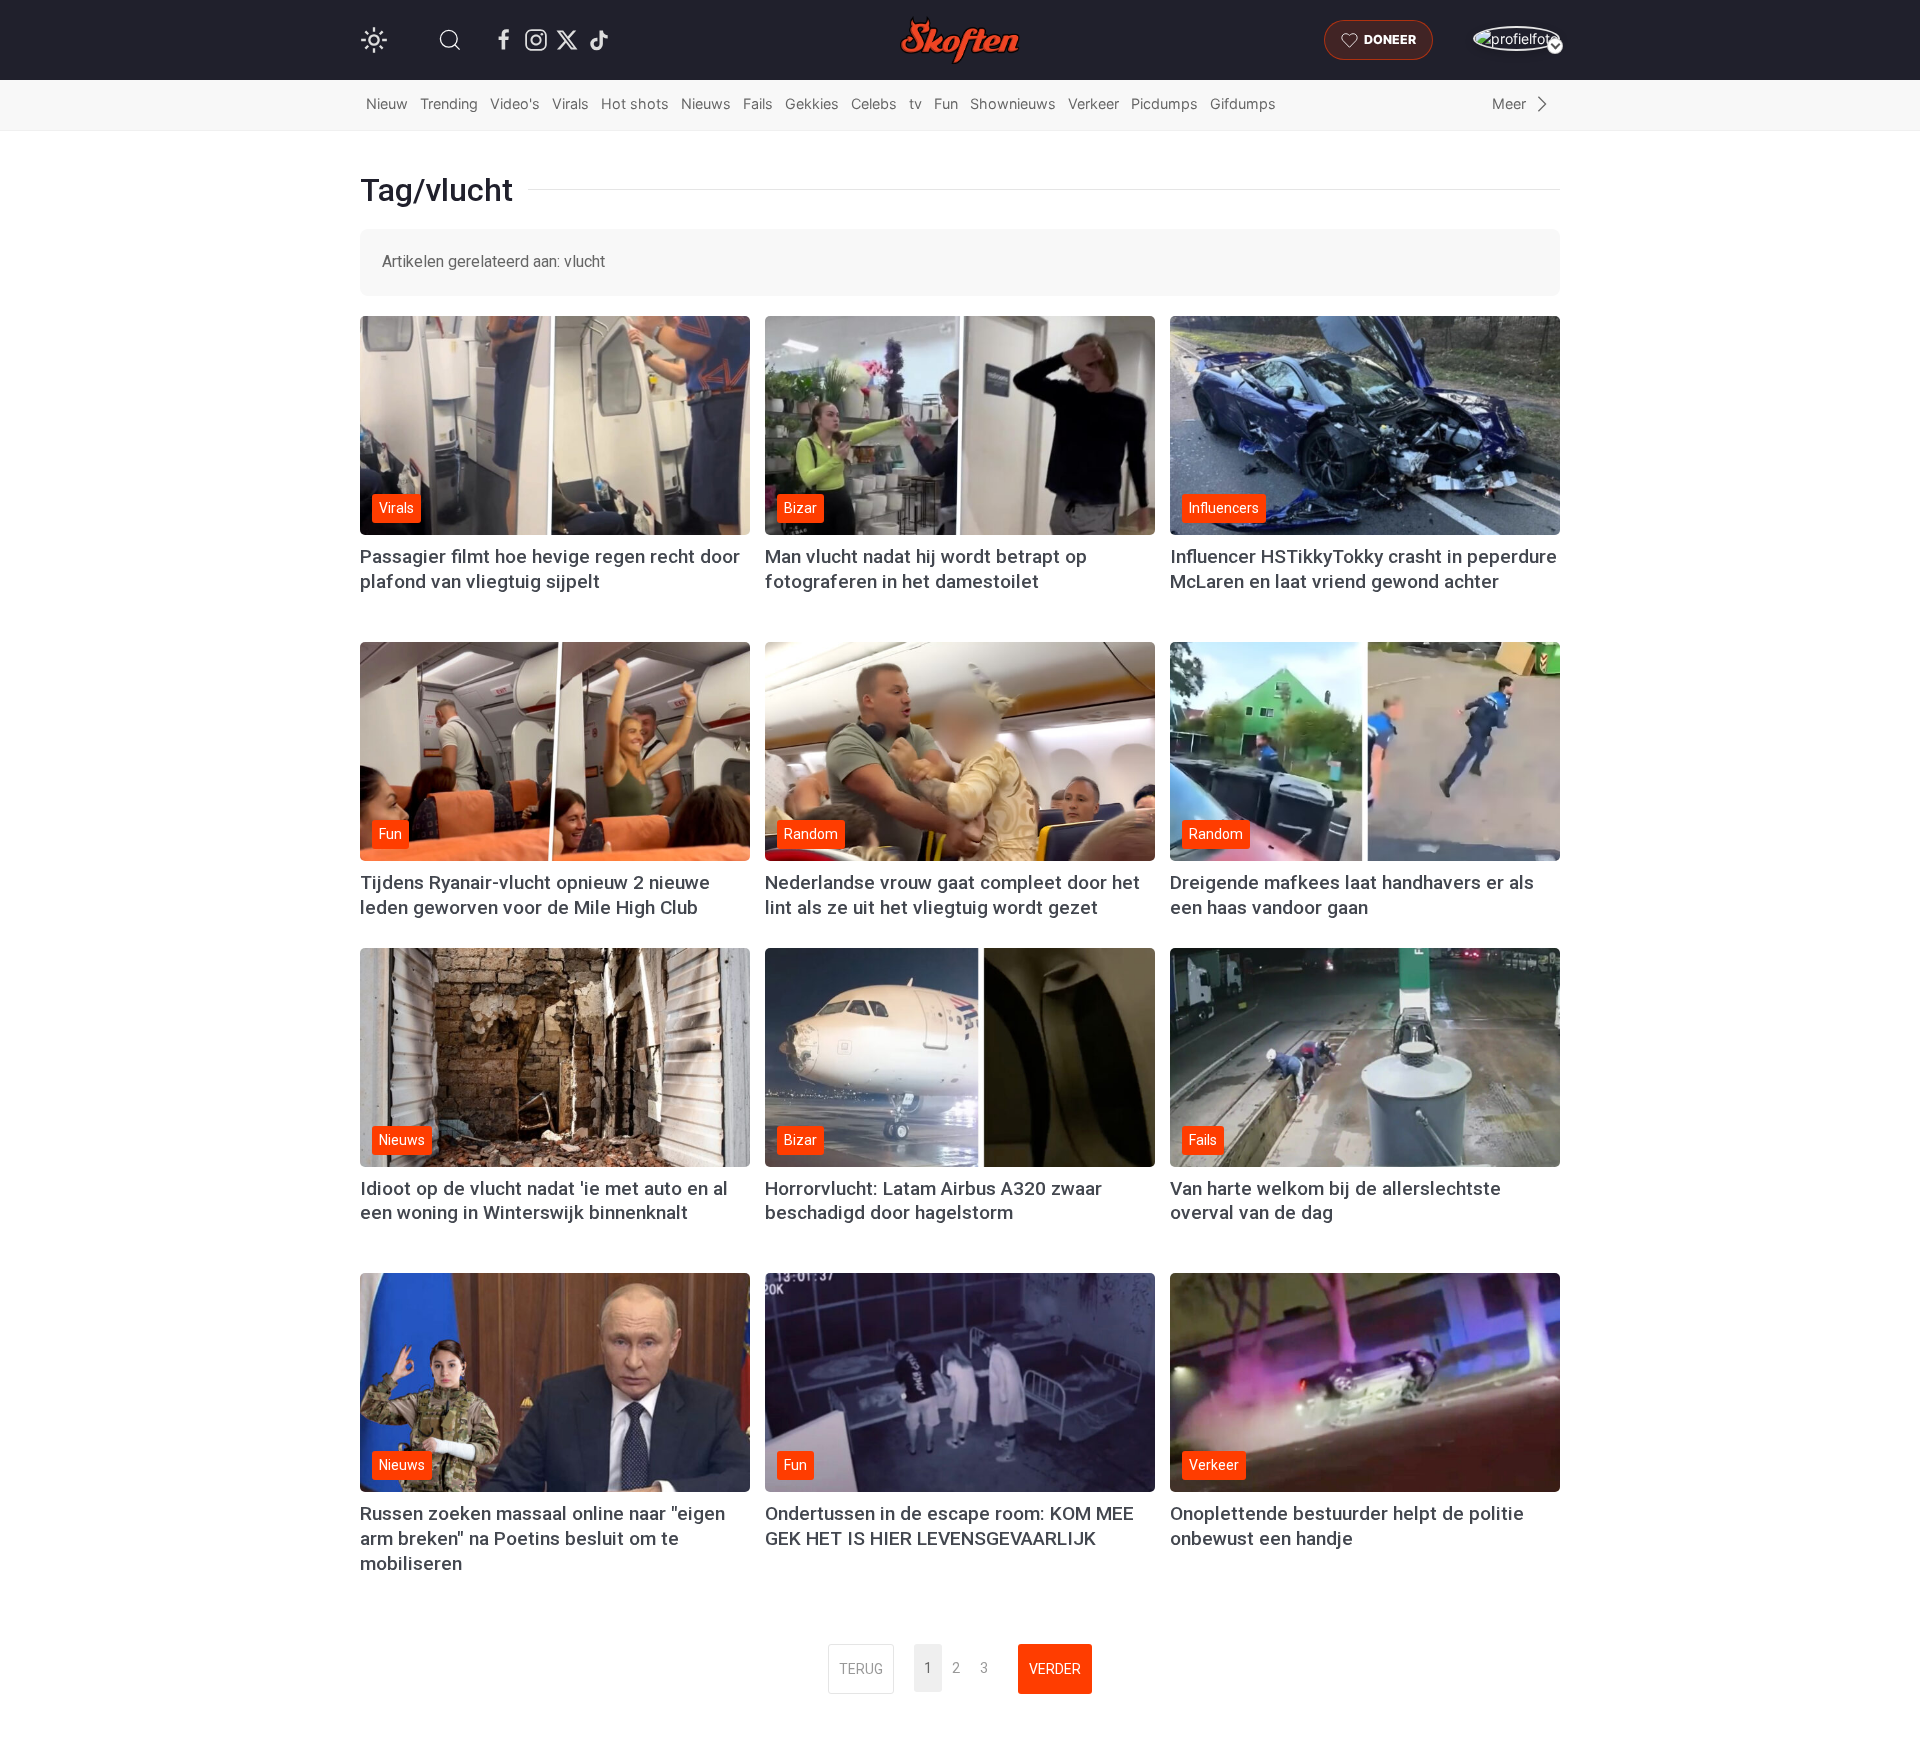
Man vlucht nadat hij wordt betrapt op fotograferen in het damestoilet (926, 569)
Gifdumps (1243, 103)
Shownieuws (1013, 103)
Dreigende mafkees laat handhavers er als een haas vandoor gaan (1352, 895)
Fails (758, 103)
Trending (449, 103)
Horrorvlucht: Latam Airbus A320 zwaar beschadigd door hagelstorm (933, 1201)
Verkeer (1093, 103)
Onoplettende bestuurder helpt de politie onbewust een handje (1347, 1526)
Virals (570, 103)
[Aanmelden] (1516, 38)
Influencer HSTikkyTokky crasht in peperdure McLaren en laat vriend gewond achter (1363, 569)
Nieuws (706, 103)
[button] (450, 40)
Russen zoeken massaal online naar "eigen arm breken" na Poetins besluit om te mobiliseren (542, 1538)
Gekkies (812, 103)
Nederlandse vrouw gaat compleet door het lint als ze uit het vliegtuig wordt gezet (952, 895)
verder (1055, 1669)
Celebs (874, 103)
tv (915, 103)
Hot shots (635, 103)
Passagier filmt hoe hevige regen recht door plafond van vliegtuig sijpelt (550, 569)
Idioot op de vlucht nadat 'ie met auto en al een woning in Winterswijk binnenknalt (544, 1201)
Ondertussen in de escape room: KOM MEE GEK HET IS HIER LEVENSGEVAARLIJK (949, 1526)
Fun (946, 103)
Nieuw (387, 103)
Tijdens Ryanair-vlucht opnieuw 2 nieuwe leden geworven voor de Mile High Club (535, 895)
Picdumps (1164, 103)
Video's (515, 103)
